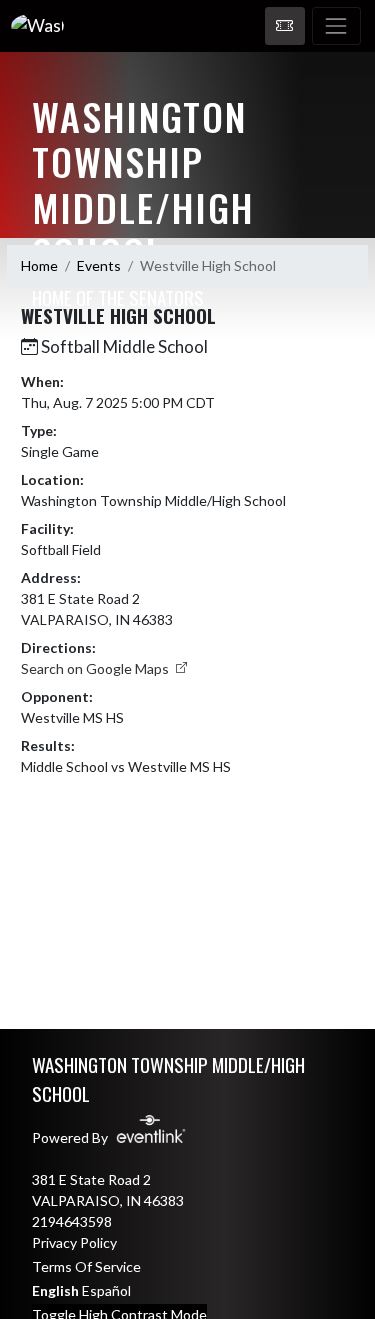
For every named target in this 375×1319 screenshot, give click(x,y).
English (55, 1290)
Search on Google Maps (96, 668)
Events (99, 265)
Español (106, 1290)
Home (39, 265)
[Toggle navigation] (336, 26)
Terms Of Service (86, 1266)
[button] (285, 26)
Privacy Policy (74, 1242)
